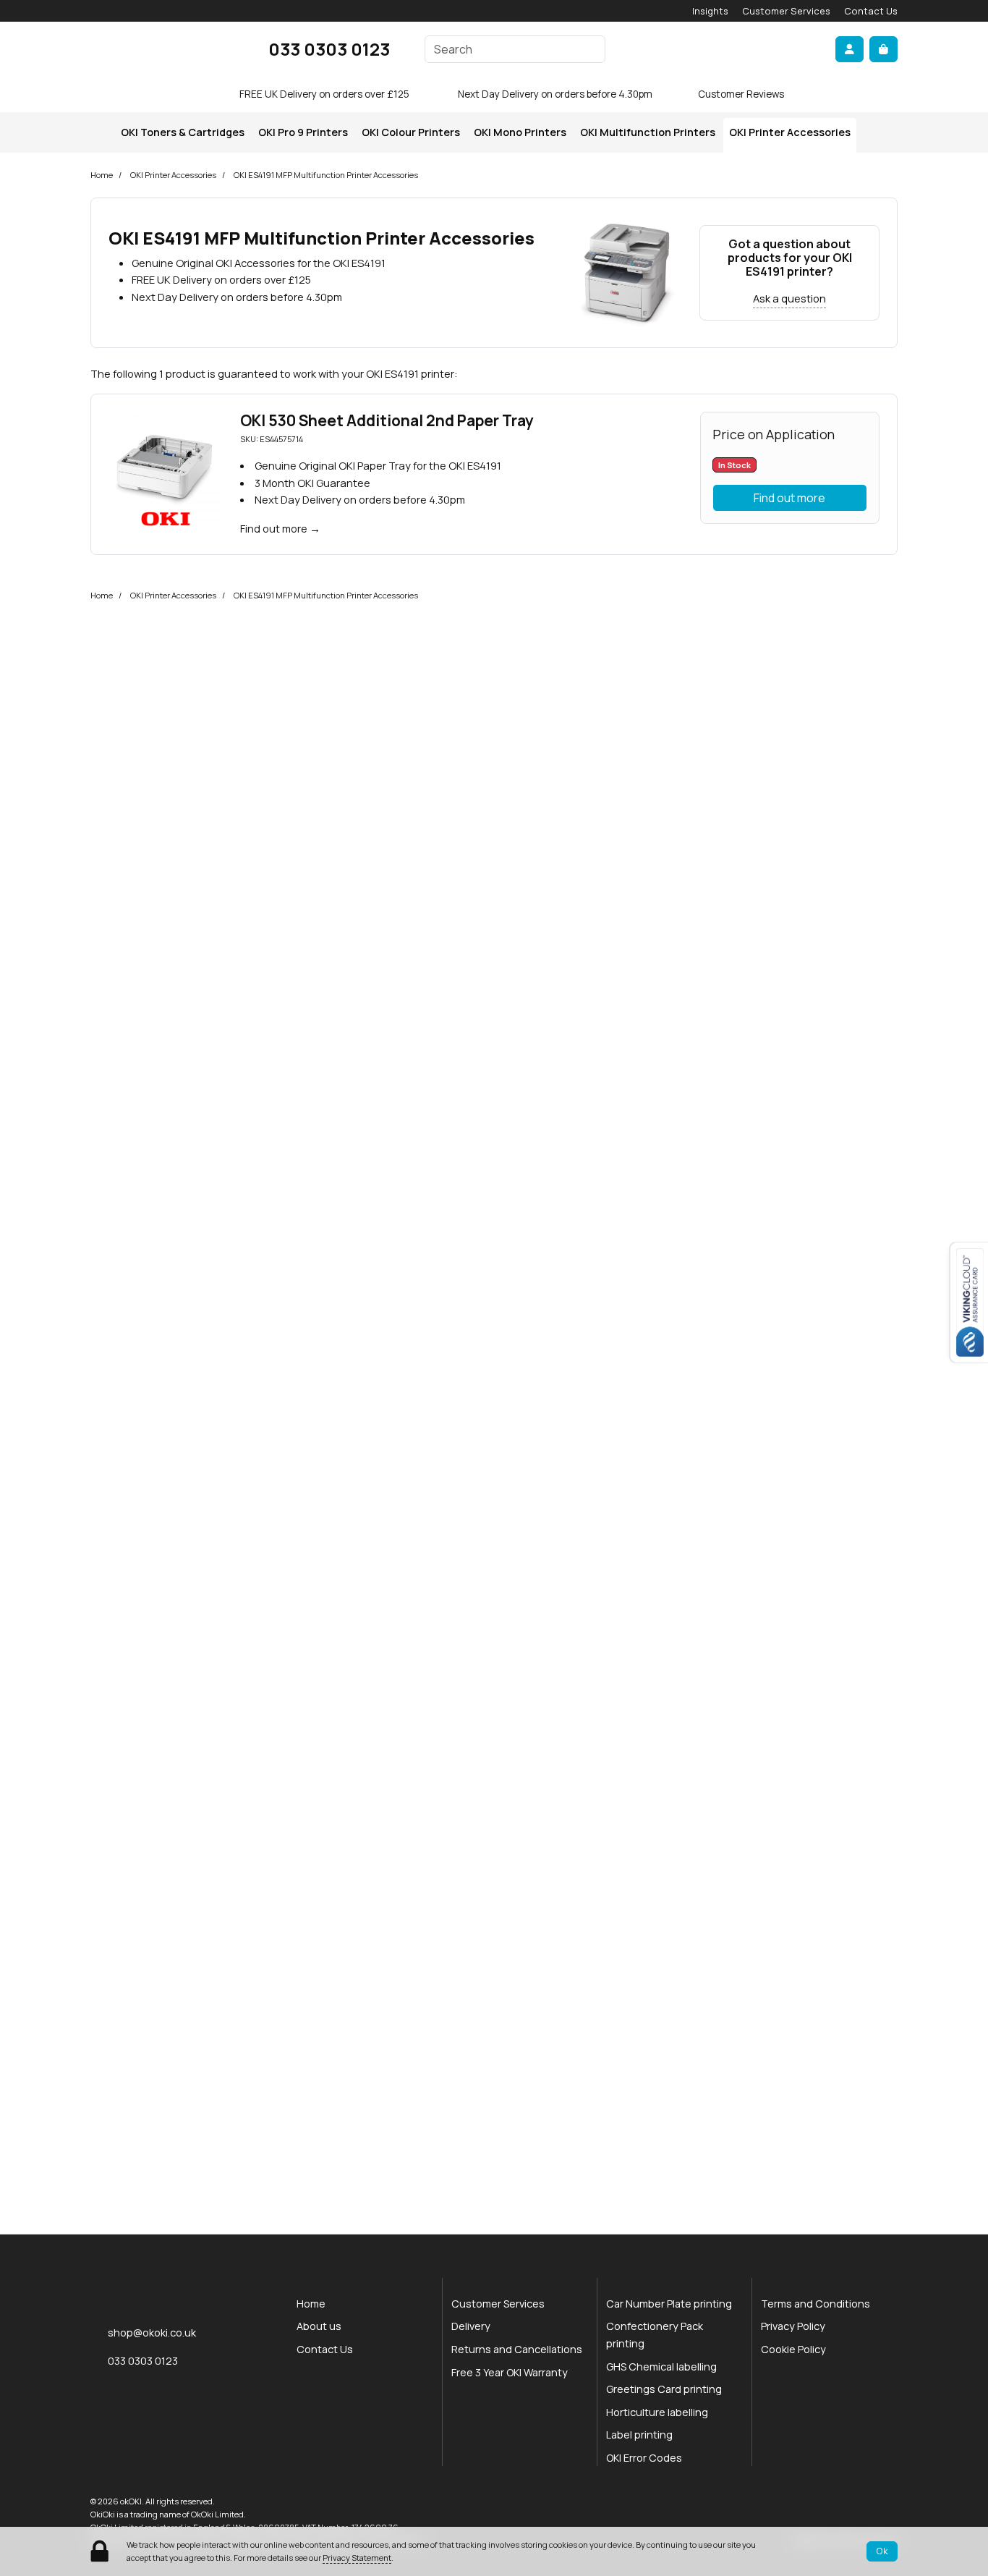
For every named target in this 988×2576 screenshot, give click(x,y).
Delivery (471, 2326)
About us (319, 2326)
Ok (882, 2551)
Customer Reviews (741, 94)
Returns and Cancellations (517, 2349)
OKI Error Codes (644, 2458)
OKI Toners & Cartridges (183, 132)
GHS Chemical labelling (661, 2367)
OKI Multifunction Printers (648, 132)
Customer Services (786, 11)
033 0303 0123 (329, 49)
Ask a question (789, 298)
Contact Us (871, 11)
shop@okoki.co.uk (152, 2332)
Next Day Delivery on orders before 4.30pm (555, 94)
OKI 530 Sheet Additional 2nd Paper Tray (387, 420)
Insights (710, 11)
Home (102, 175)
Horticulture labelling (657, 2412)
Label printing (639, 2435)
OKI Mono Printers (520, 132)
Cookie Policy (793, 2349)
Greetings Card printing (664, 2389)
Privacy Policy (793, 2326)
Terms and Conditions (815, 2304)
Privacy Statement (357, 2558)
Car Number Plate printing (669, 2304)
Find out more (274, 528)
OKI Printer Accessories (790, 132)
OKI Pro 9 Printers (303, 132)
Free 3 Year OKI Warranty (510, 2372)
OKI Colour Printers (411, 132)
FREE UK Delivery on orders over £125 (324, 94)
